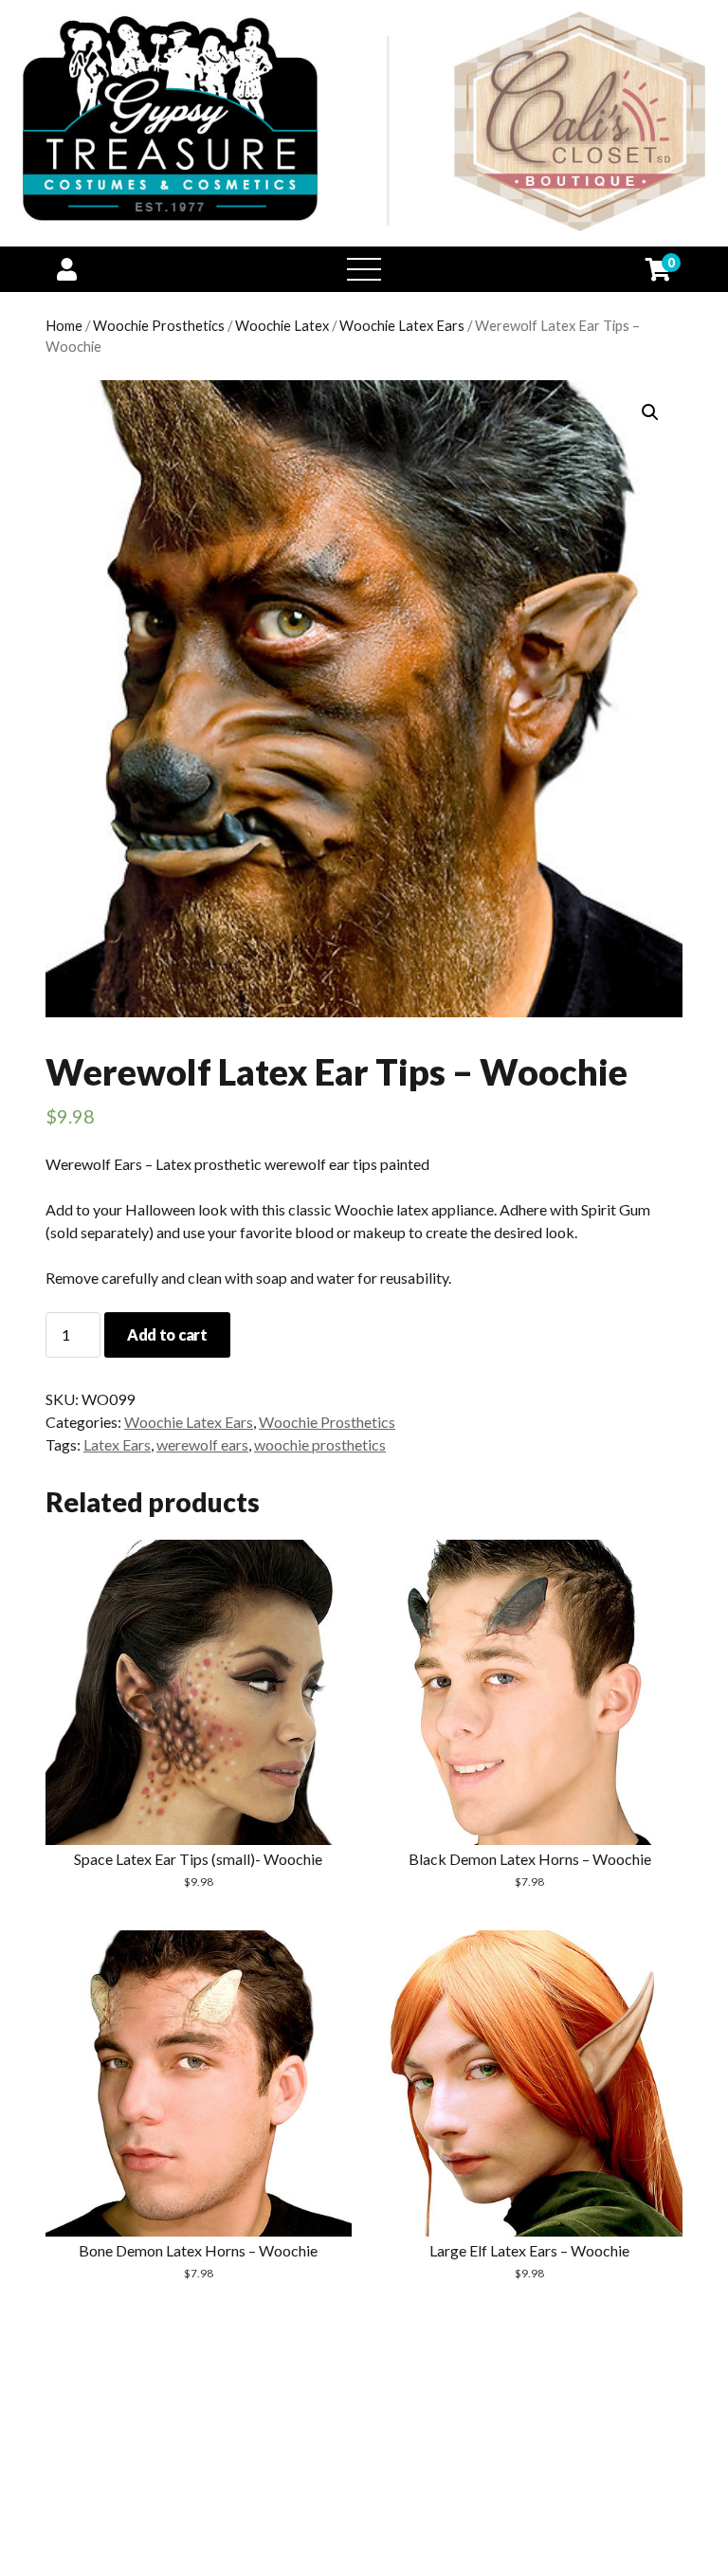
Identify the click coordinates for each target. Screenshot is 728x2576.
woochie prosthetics (320, 1444)
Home (64, 325)
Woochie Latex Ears (402, 325)
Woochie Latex (282, 325)
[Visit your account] (67, 269)
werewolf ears (202, 1444)
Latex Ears (117, 1444)
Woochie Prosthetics (159, 325)
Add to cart (167, 1334)
